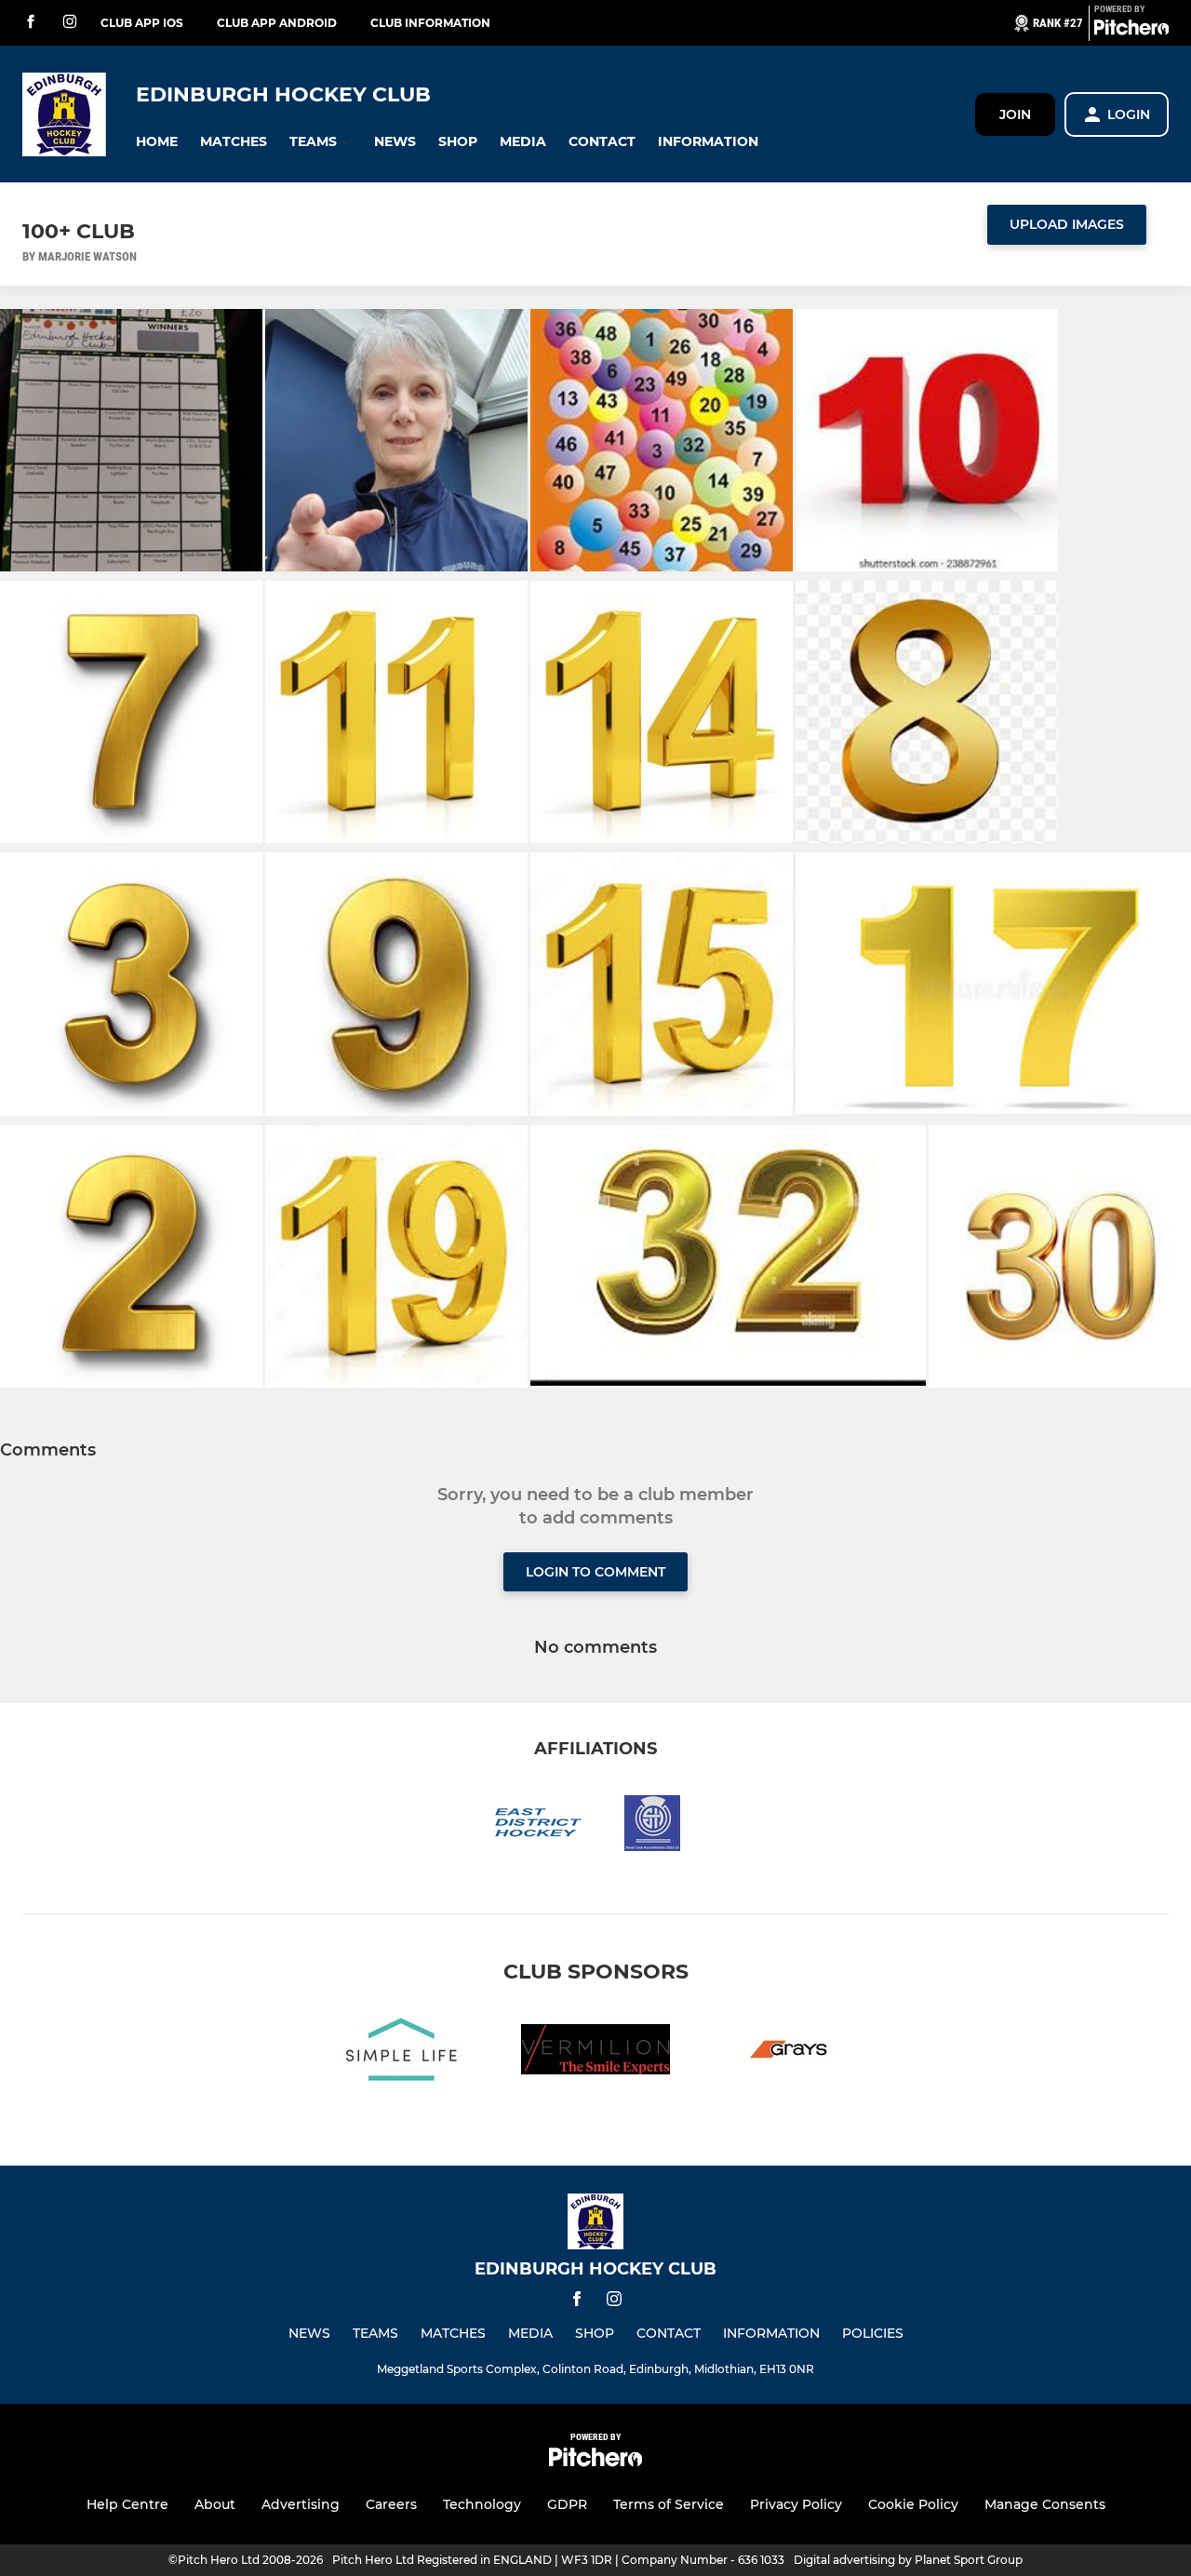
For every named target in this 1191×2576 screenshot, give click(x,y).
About (215, 2504)
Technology (482, 2504)
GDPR (567, 2504)
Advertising (301, 2504)
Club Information (430, 23)
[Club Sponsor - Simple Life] (402, 2053)
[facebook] (31, 23)
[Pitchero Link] (1131, 31)
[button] (157, 142)
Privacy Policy (796, 2504)
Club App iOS (142, 23)
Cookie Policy (913, 2504)
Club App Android (277, 23)
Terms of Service (669, 2504)
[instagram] (70, 23)
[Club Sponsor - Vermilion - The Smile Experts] (595, 2053)
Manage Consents (1045, 2504)
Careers (391, 2504)
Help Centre (127, 2504)
